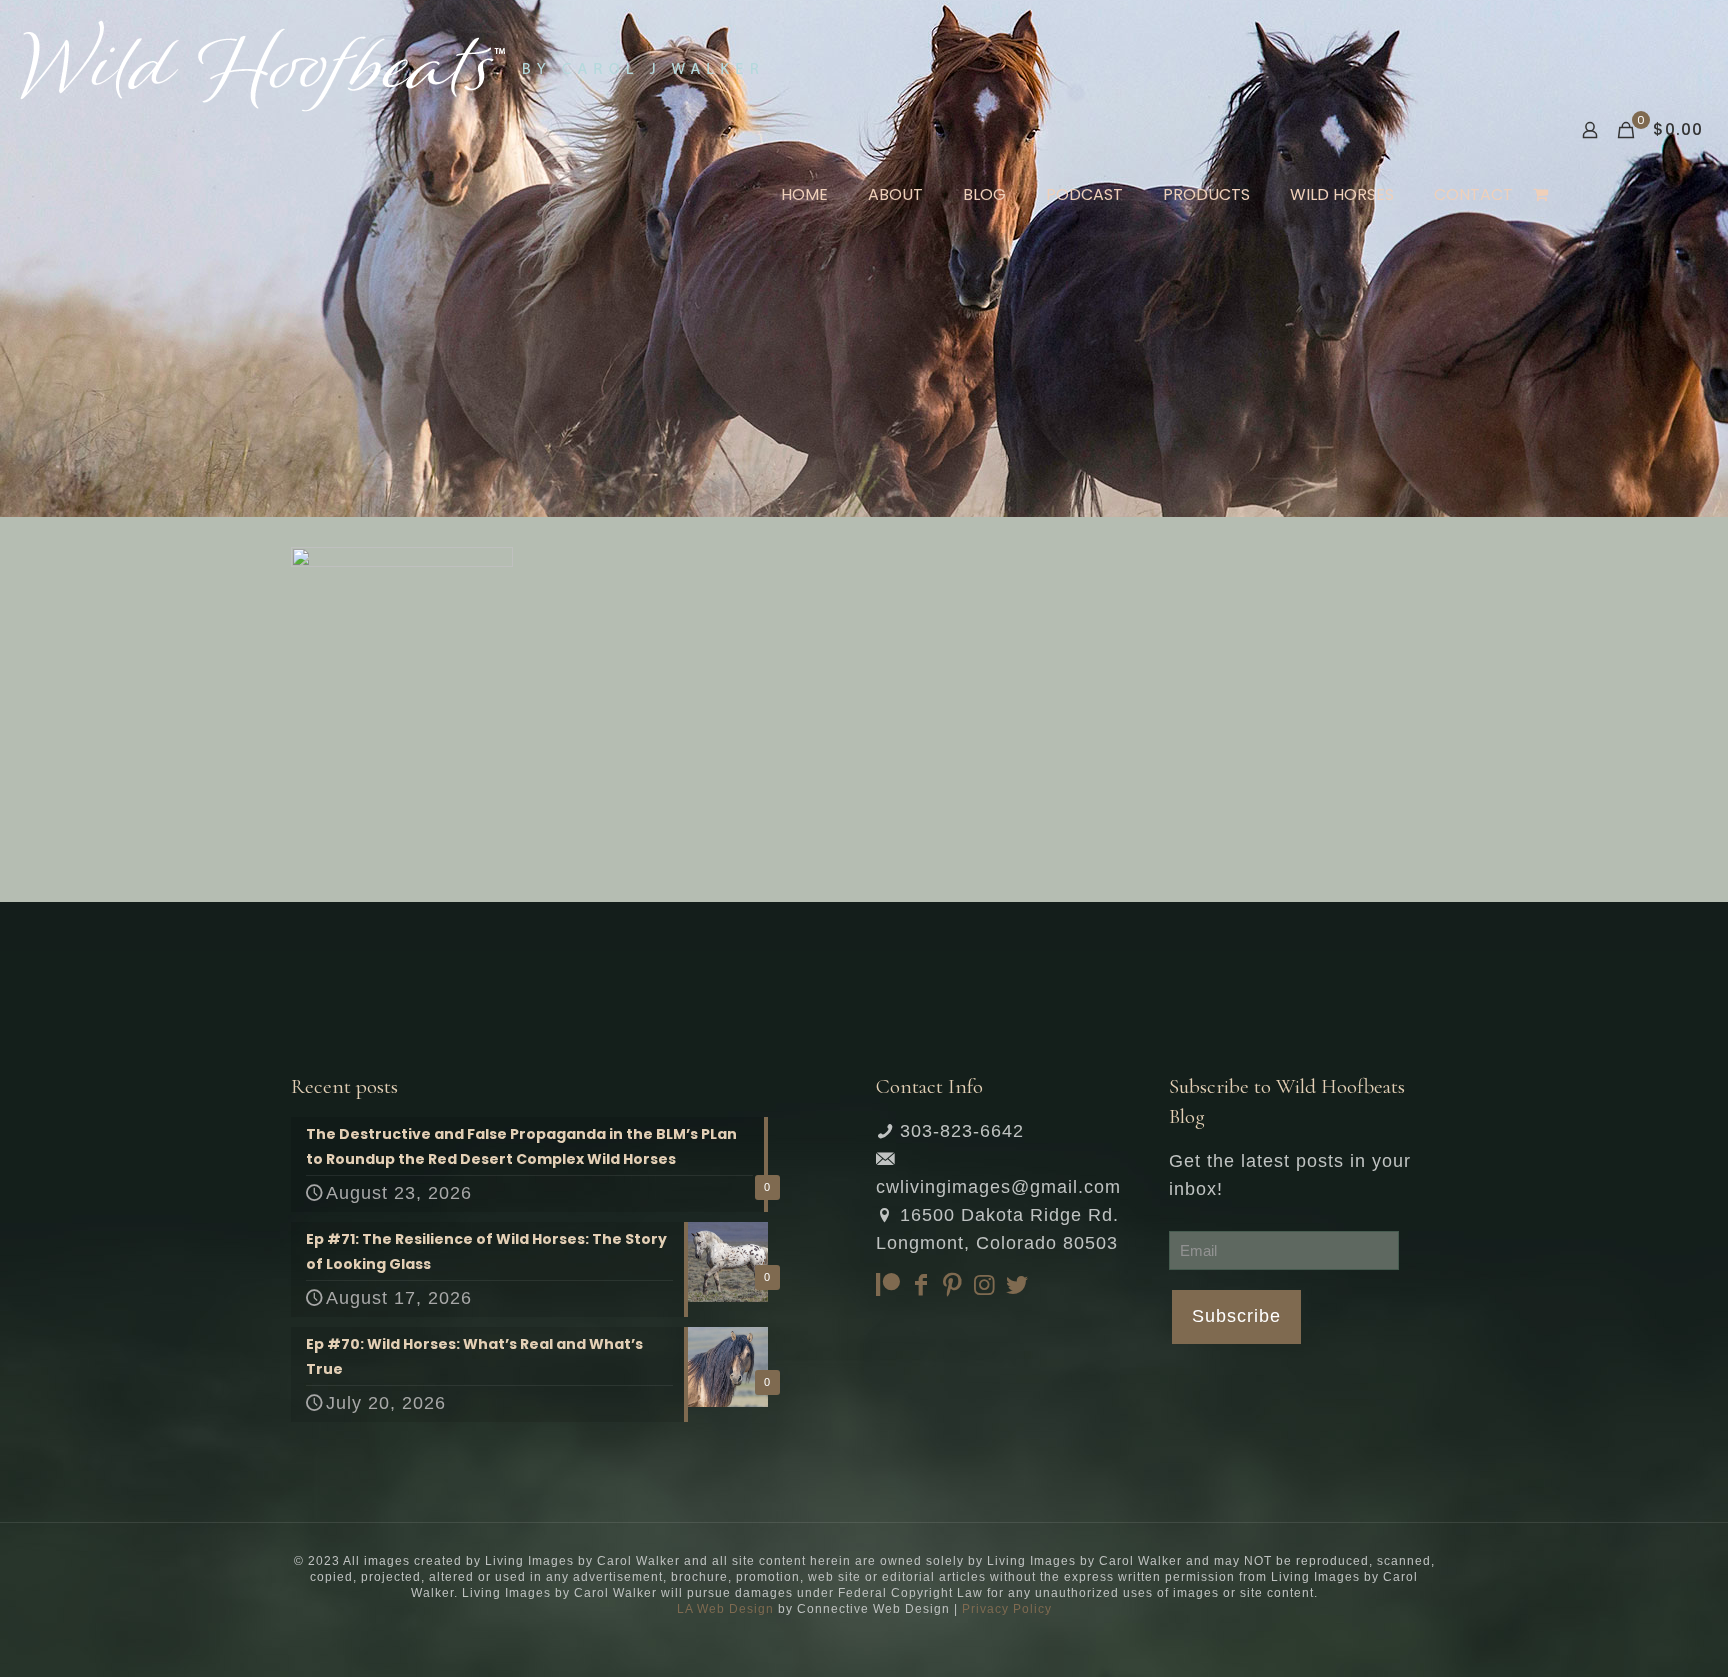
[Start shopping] (1542, 195)
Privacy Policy (1007, 1609)
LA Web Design (725, 1609)
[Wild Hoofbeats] (389, 65)
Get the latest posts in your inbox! (1290, 1175)
